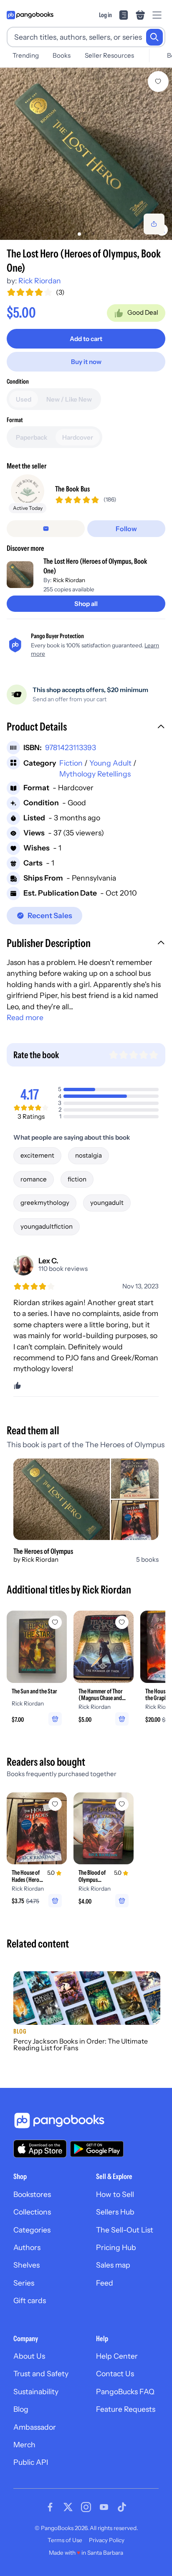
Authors (27, 2247)
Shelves (27, 2265)
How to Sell (115, 2194)
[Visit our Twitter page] (68, 2507)
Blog (21, 2409)
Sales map (113, 2265)
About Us (29, 2356)
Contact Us (115, 2374)
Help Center (117, 2356)
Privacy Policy (107, 2540)
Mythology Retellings (95, 774)
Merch (24, 2445)
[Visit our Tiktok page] (122, 2507)
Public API (31, 2462)
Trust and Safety (41, 2374)
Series (24, 2283)
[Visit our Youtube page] (104, 2507)
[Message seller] (46, 529)
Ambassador (35, 2427)
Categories (32, 2230)
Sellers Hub (115, 2212)
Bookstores (32, 2194)
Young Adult (110, 763)
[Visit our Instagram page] (86, 2507)
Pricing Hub (116, 2247)
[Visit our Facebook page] (50, 2507)
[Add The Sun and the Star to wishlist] (55, 1622)
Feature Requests (126, 2409)
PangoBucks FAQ (125, 2391)
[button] (86, 728)
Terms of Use (65, 2540)
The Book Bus (72, 489)
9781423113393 (71, 747)
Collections (32, 2212)
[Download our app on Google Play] (97, 2149)
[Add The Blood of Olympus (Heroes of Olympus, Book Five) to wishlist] (122, 1804)
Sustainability (36, 2391)
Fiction (71, 763)
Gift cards (30, 2300)
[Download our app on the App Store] (40, 2149)
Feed (105, 2283)
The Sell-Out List (125, 2230)
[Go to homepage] (30, 15)
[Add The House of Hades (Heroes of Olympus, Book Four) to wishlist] (55, 1804)
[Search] (154, 37)
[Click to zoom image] (86, 154)
